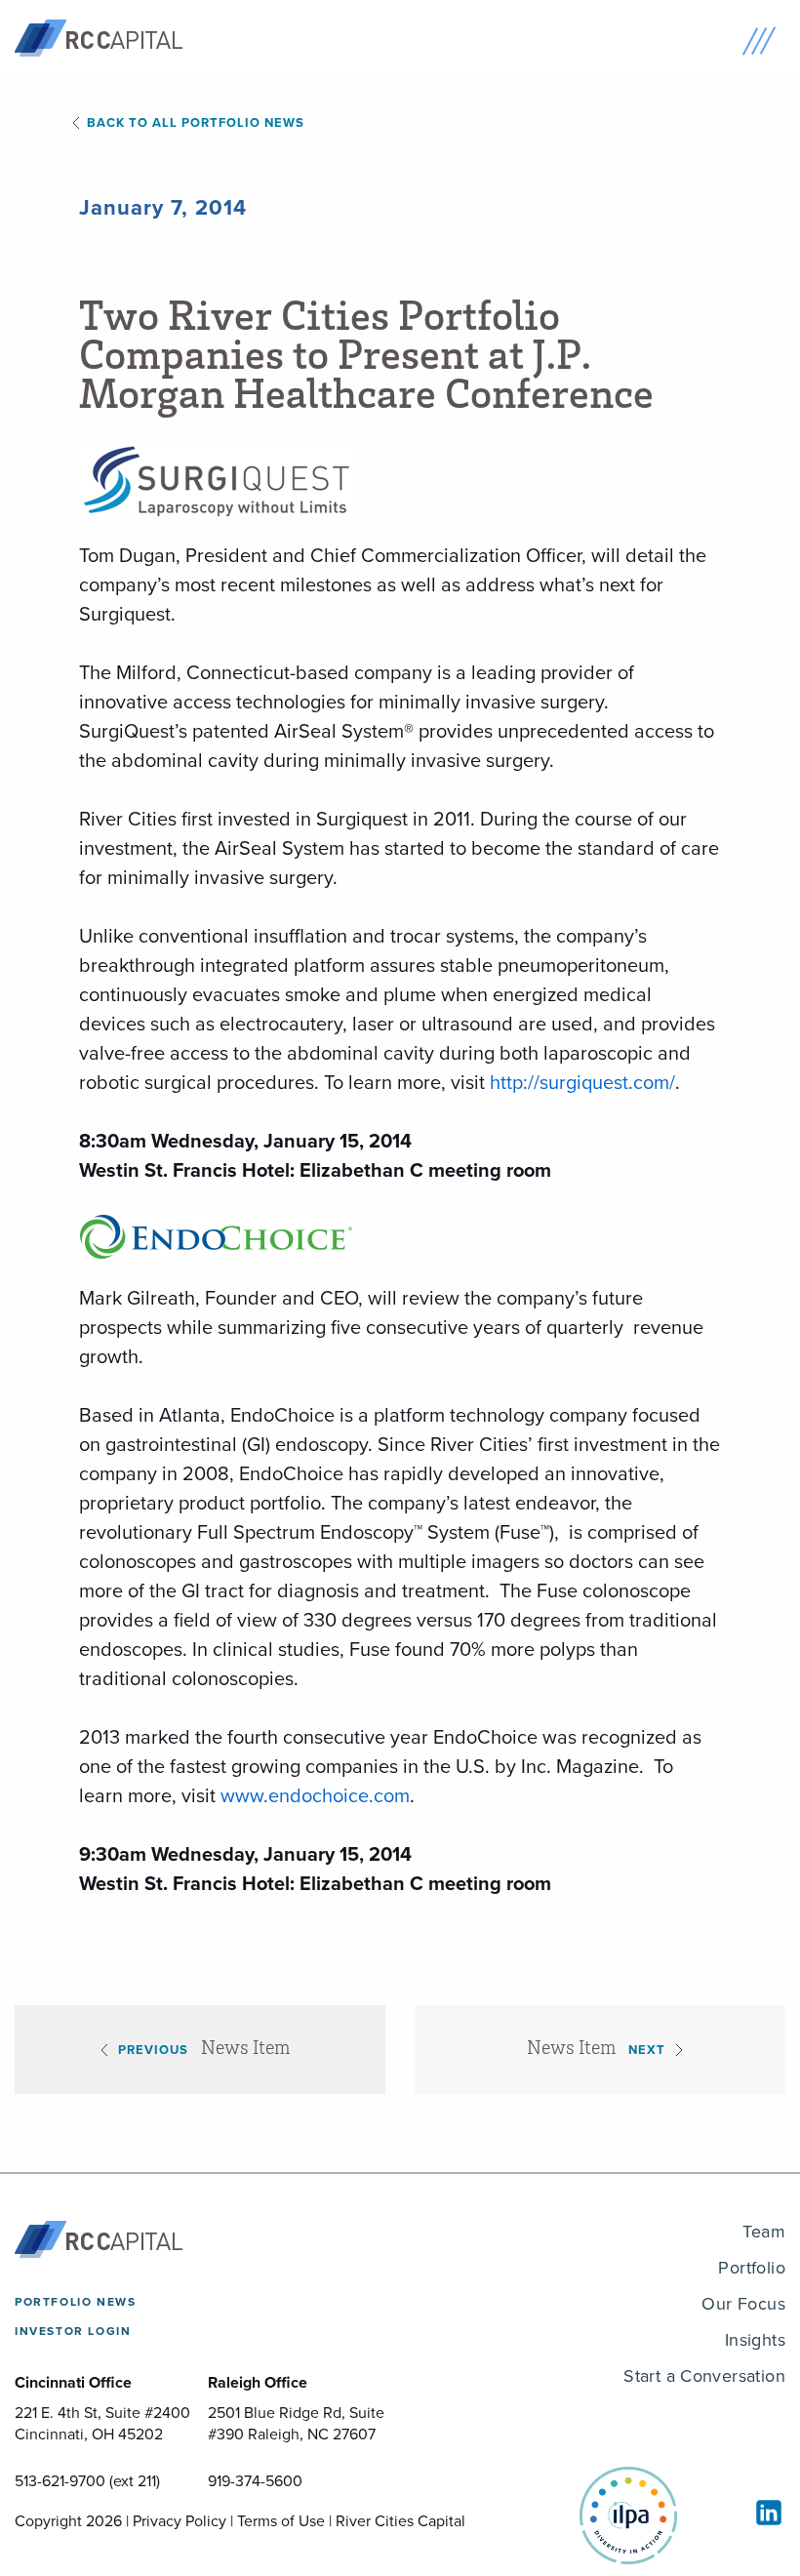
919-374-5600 (255, 2481)
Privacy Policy (180, 2521)
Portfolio (752, 2268)
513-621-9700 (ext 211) (87, 2481)
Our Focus (743, 2304)
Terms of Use (281, 2521)
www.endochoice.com (315, 1795)
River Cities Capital (400, 2521)
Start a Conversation (704, 2376)
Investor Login (73, 2331)
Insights (755, 2340)
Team (764, 2232)
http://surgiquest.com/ (582, 1082)
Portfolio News (75, 2302)
